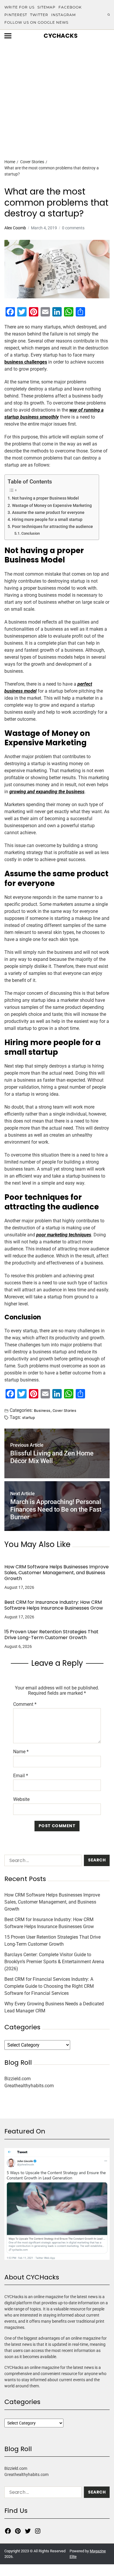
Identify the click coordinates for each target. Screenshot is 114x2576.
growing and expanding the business (47, 792)
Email (21, 1776)
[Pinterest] (18, 2531)
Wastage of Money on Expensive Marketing (52, 506)
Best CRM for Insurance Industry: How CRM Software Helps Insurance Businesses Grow (54, 1605)
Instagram (63, 15)
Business (42, 1410)
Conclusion (31, 533)
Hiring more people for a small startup (47, 520)
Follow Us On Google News (36, 22)
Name (21, 1752)
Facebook (70, 7)
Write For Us (19, 7)
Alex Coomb (15, 228)
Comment (25, 1704)
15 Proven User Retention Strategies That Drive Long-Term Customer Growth (51, 1635)
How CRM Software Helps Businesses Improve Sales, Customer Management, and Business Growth (57, 1573)
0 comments (73, 228)
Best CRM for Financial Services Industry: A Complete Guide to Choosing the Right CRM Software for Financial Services (49, 1986)
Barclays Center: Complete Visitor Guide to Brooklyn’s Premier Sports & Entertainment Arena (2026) (54, 1962)
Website (21, 1799)
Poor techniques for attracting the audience (52, 527)
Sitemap (46, 7)
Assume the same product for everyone (48, 513)
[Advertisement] (57, 90)
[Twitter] (28, 2531)
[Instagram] (38, 2531)
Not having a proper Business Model (45, 498)
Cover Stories (64, 1410)
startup (28, 1417)
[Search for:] (42, 1862)
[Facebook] (8, 2531)
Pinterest (16, 15)
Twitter (39, 15)
